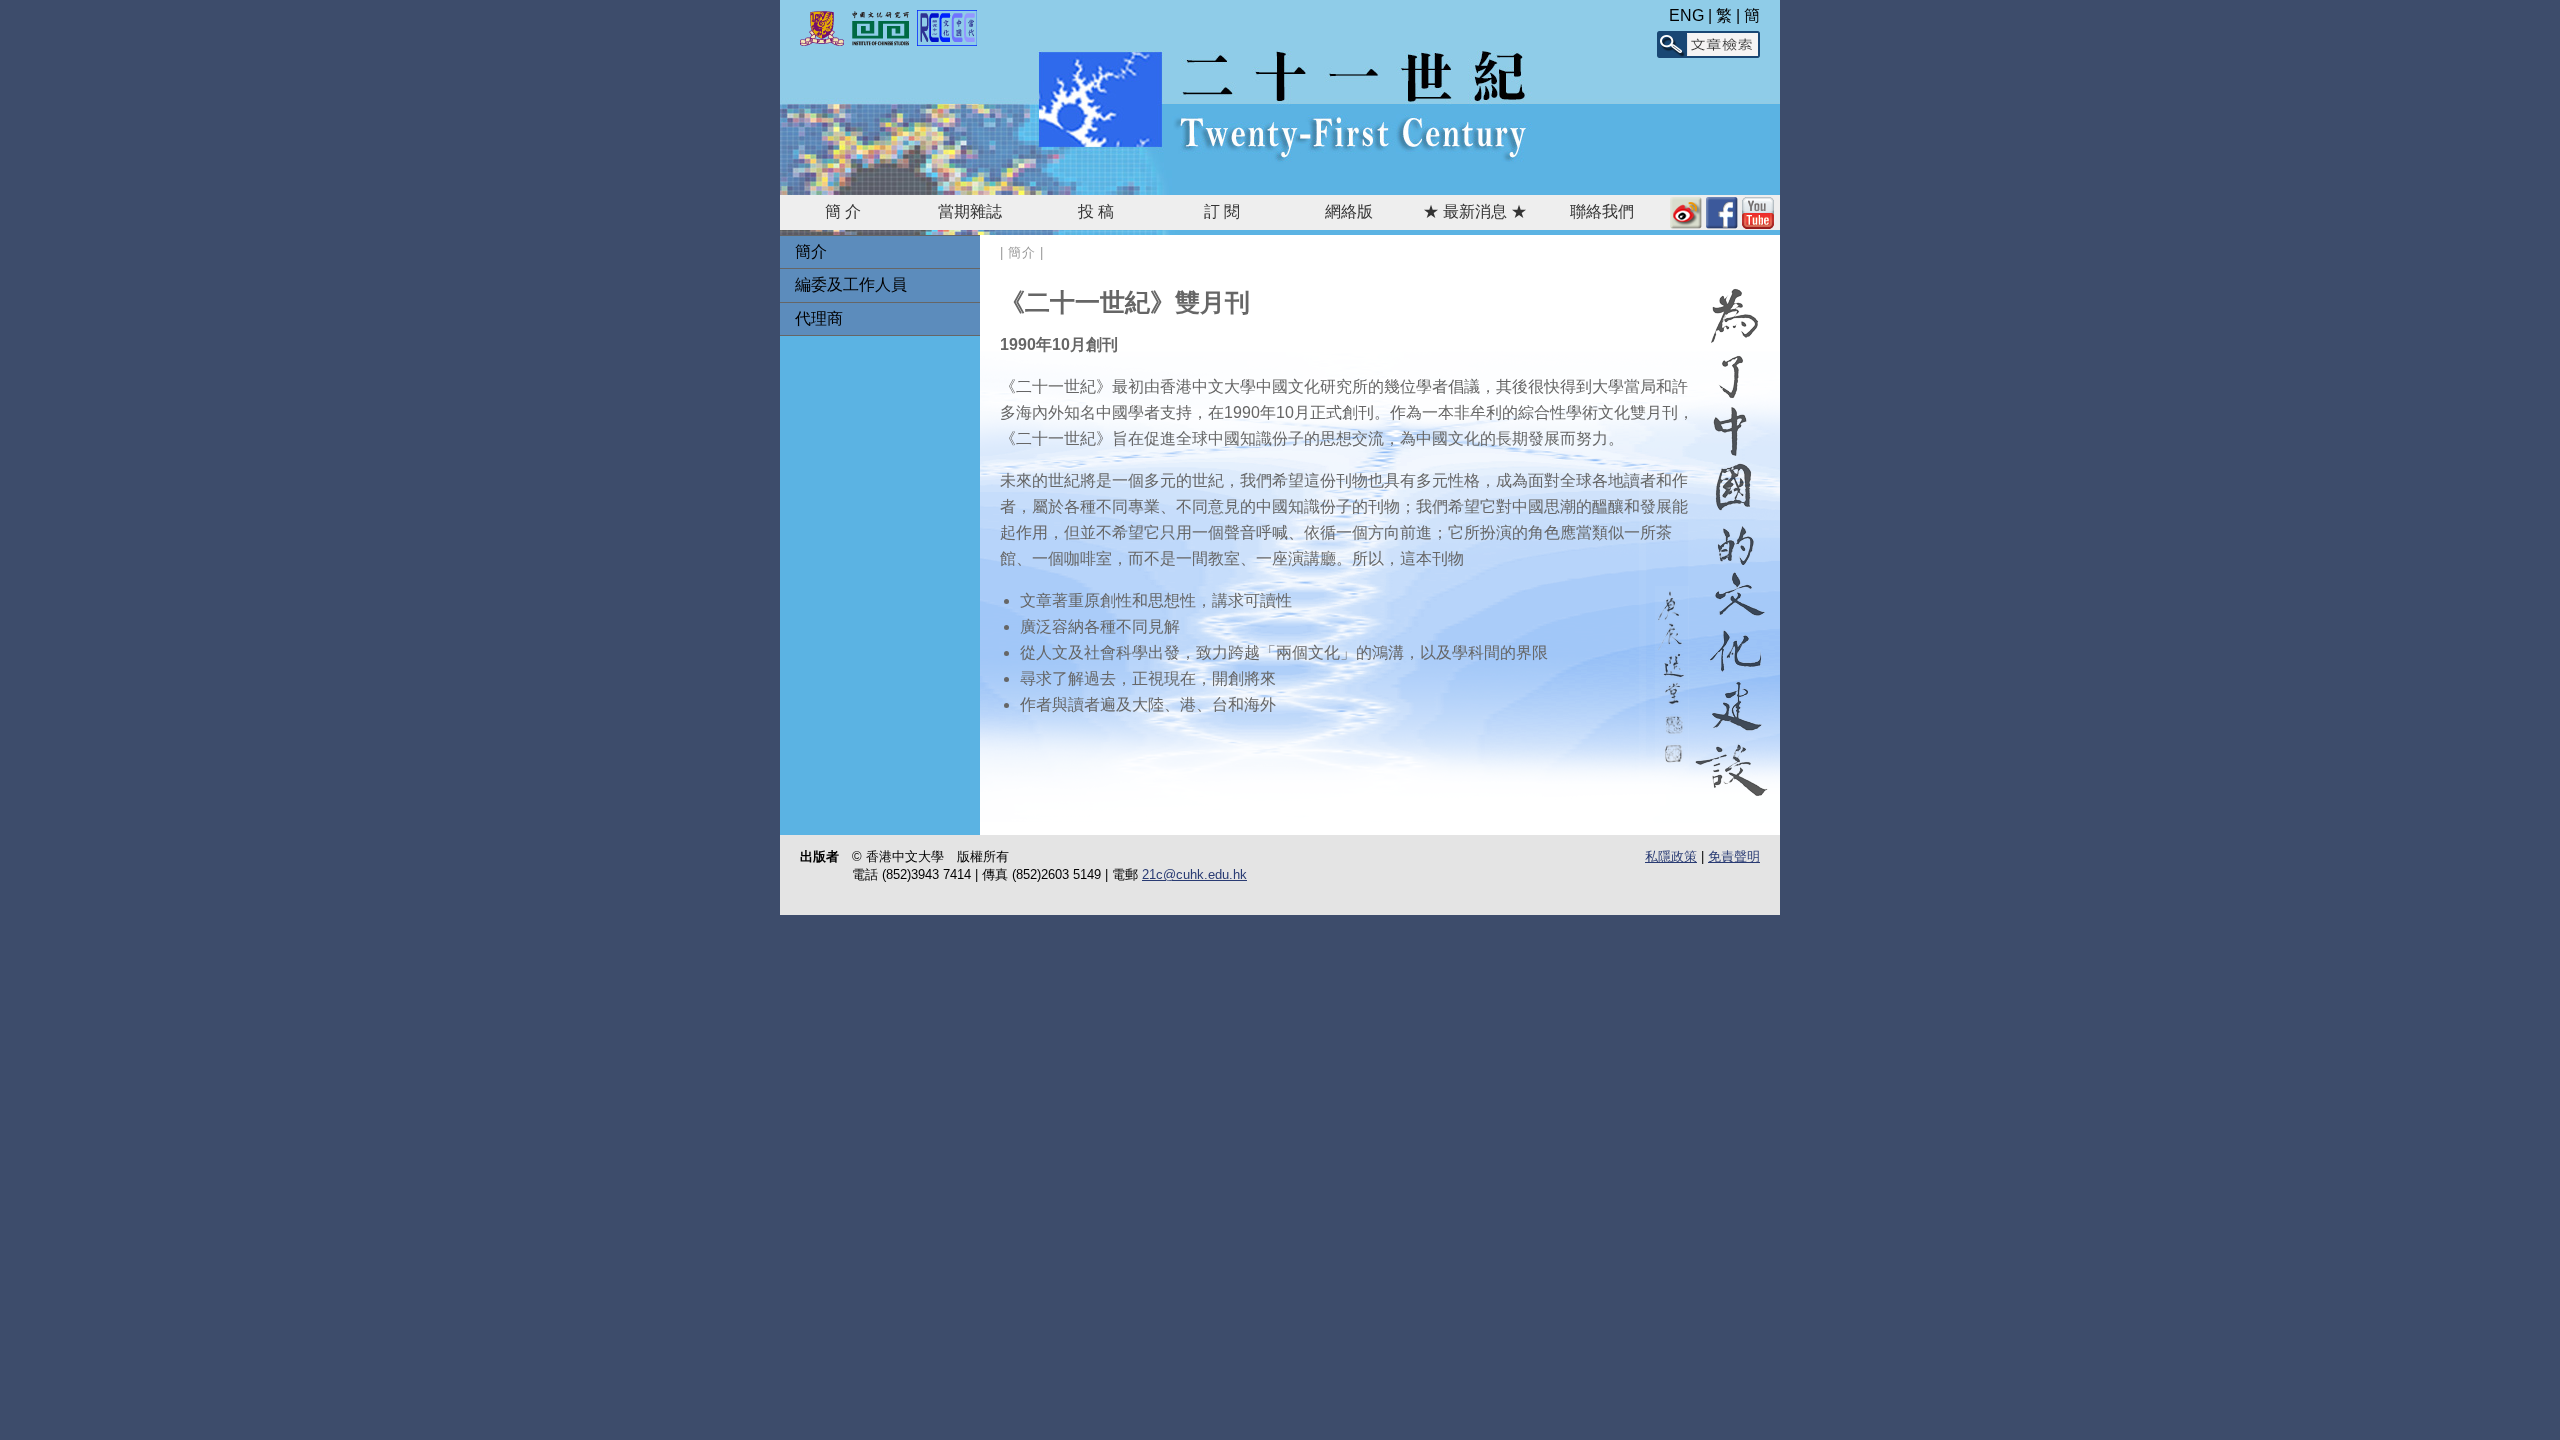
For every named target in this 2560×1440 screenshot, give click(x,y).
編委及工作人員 (851, 284)
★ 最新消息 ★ (1475, 211)
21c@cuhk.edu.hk (1194, 874)
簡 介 (843, 211)
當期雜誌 (970, 211)
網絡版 (1349, 211)
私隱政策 (1671, 856)
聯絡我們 (1602, 211)
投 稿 (1096, 211)
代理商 (819, 318)
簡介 (811, 251)
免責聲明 (1734, 856)
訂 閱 (1222, 211)
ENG (1686, 15)
